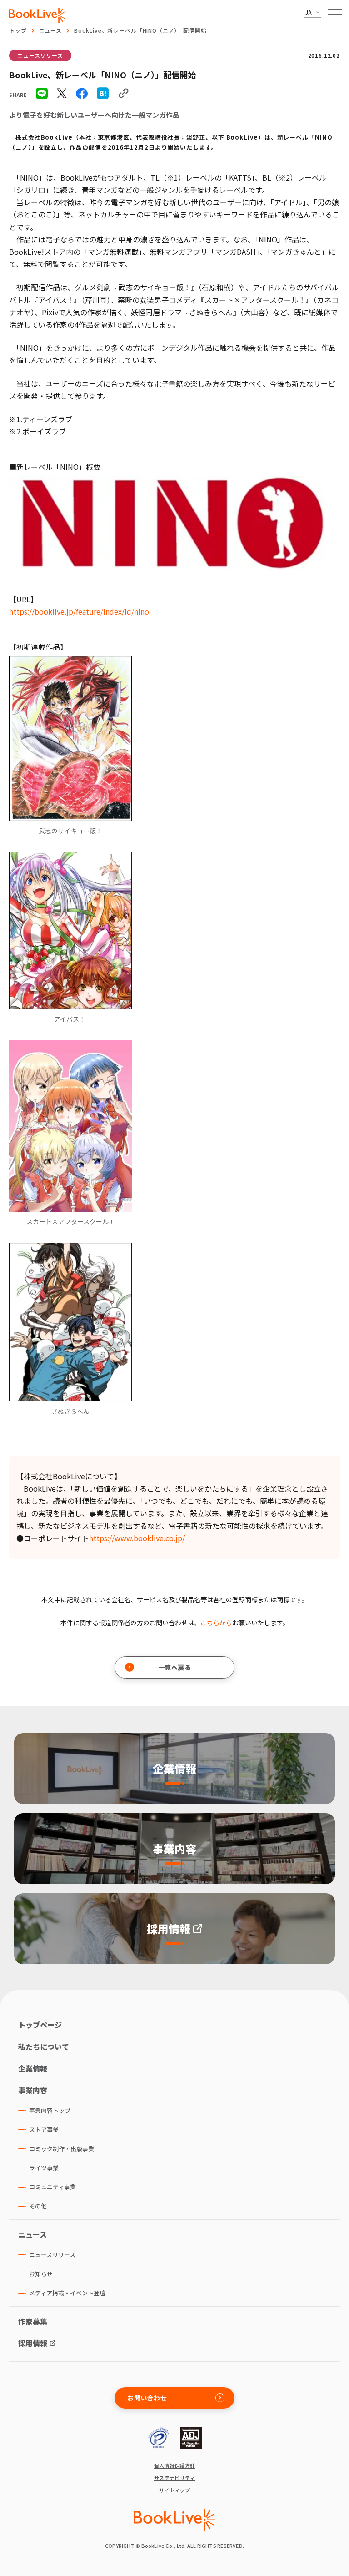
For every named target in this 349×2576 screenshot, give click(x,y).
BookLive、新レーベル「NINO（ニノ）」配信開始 (140, 30)
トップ (18, 30)
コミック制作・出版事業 (62, 2149)
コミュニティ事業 (52, 2187)
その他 (38, 2206)
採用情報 (33, 2343)
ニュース (50, 30)
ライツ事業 (44, 2168)
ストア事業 (44, 2130)
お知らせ (41, 2274)
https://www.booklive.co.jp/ (137, 1538)
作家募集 (33, 2321)
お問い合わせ (147, 2398)
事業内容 (33, 2090)
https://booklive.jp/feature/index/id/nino (79, 611)
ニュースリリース (40, 55)
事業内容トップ (50, 2110)
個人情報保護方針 (174, 2466)
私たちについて (44, 2047)
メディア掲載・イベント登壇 (67, 2293)
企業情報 (33, 2068)
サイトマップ (175, 2490)
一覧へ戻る (175, 1667)
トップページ (40, 2025)
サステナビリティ (175, 2478)
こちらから (216, 1623)
